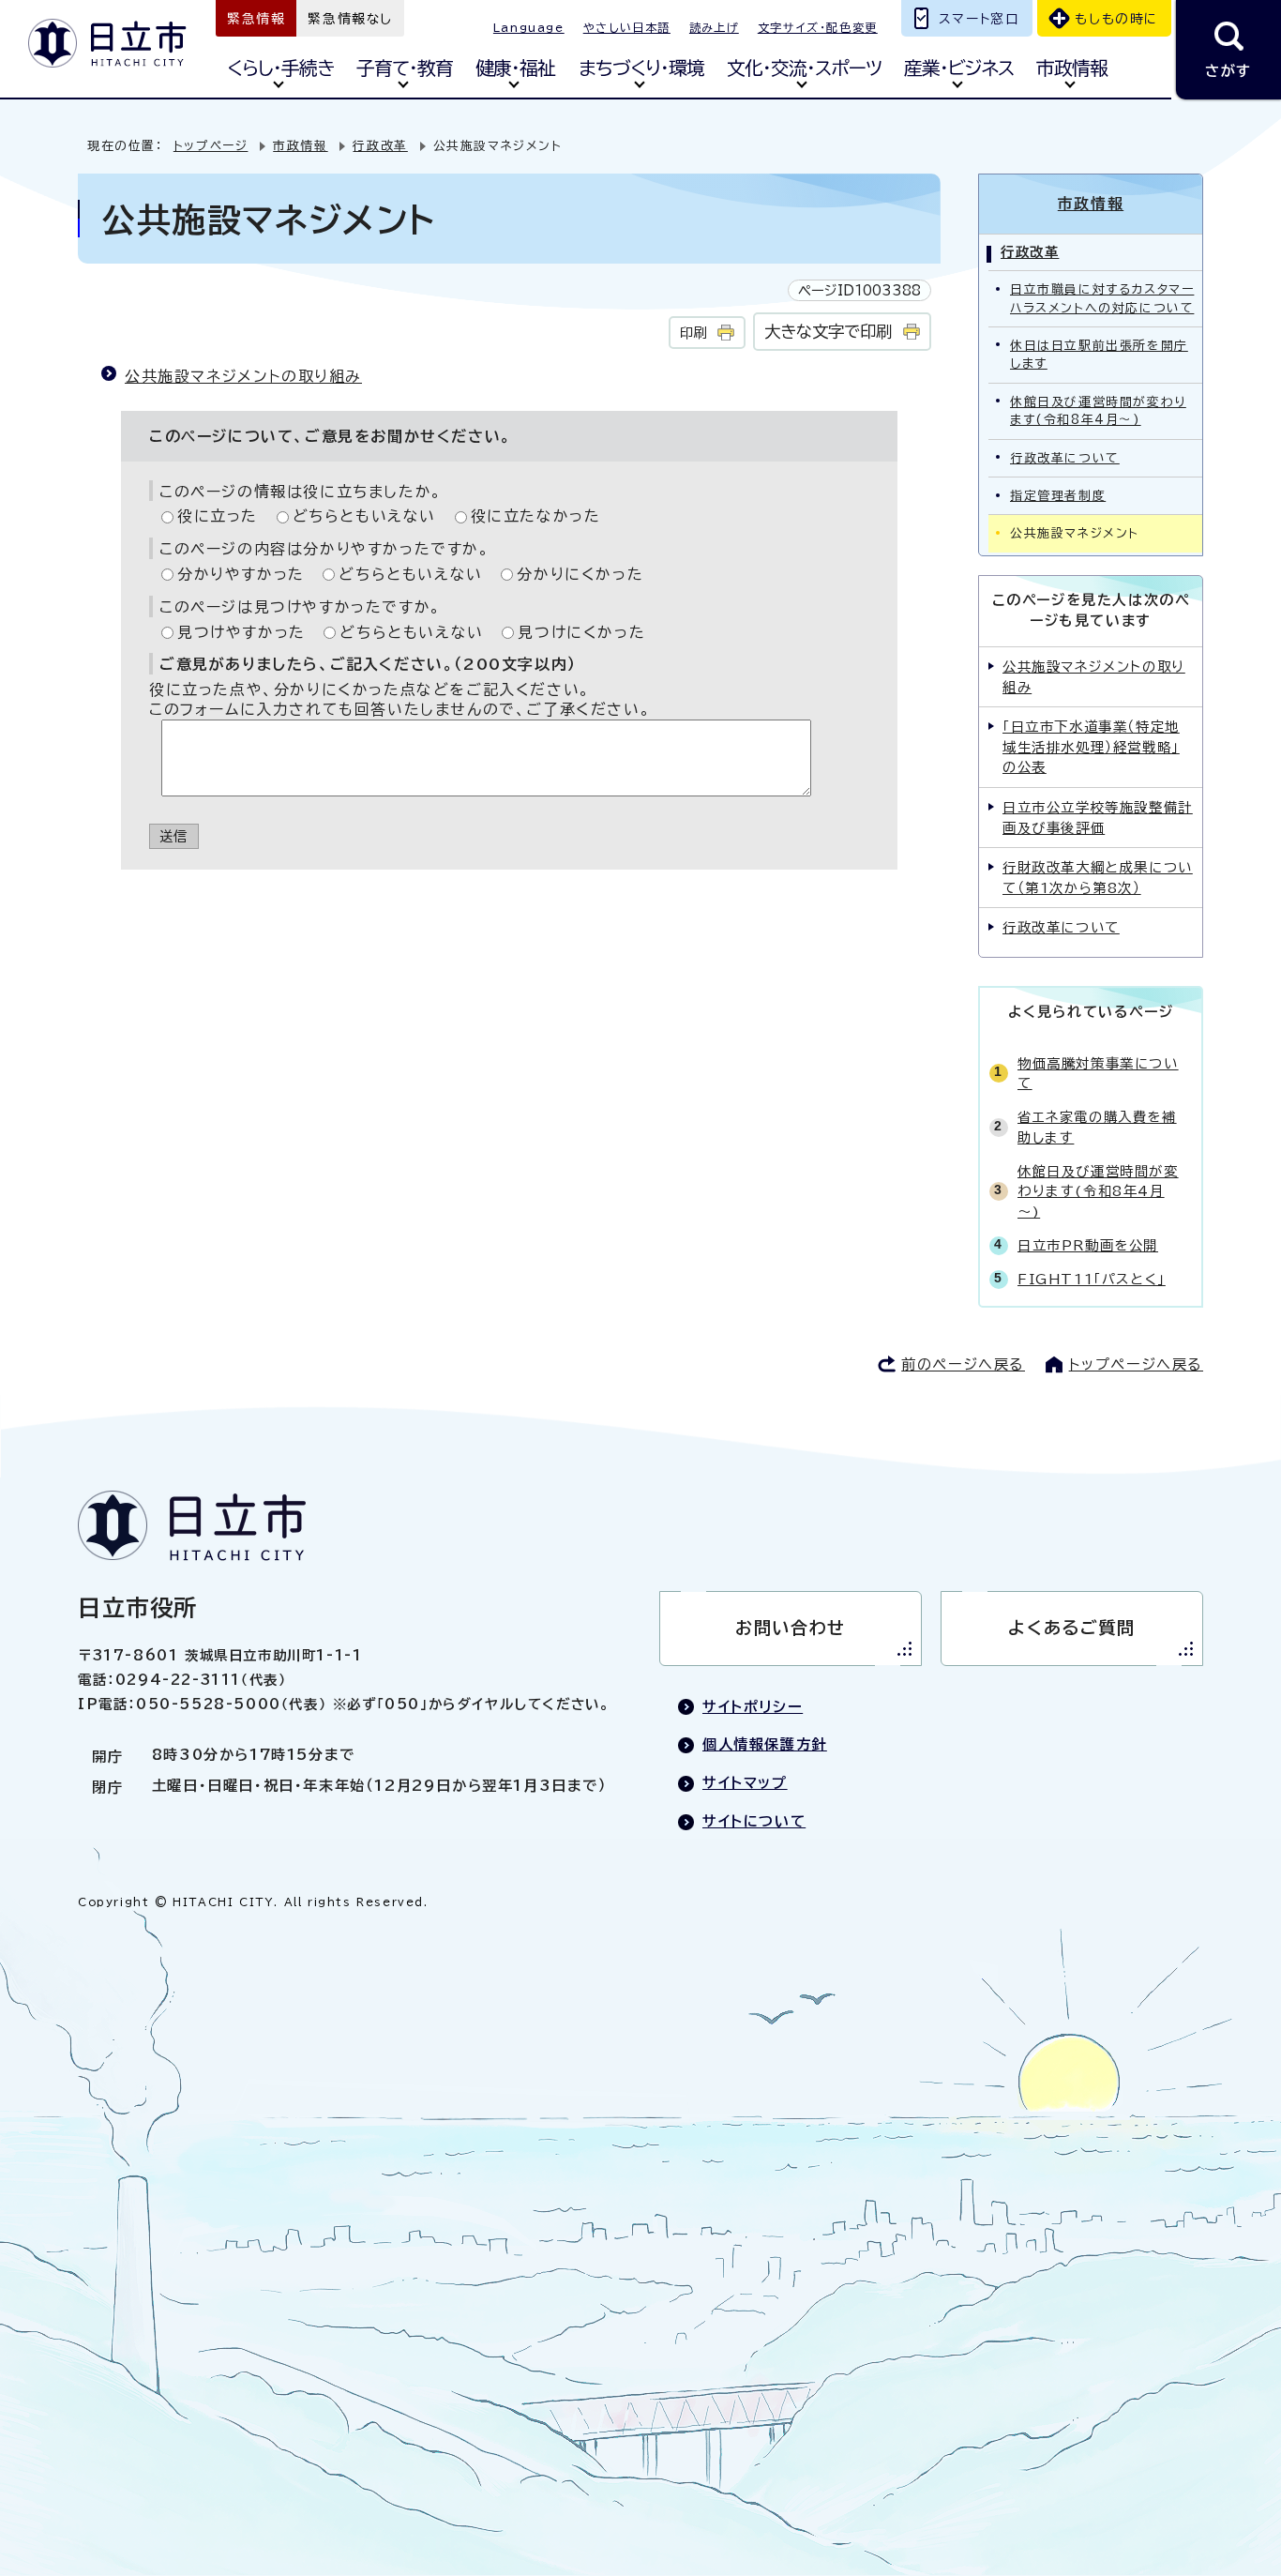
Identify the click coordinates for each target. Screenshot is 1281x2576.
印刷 (693, 333)
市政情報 (1072, 68)
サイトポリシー (753, 1707)
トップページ (211, 146)
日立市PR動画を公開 (1088, 1245)
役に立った (218, 516)
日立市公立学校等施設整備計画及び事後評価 (1098, 818)
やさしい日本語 (627, 27)
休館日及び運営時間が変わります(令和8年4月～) (1098, 411)
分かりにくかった (580, 574)
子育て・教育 (405, 68)
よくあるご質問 (1071, 1628)
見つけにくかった (581, 632)
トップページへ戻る (1136, 1364)
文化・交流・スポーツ (804, 68)
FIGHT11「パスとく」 (1092, 1279)
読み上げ (714, 27)
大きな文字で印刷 (828, 332)
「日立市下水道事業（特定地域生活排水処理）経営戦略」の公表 (1091, 747)
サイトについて (754, 1821)
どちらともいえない (364, 516)
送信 (174, 836)
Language (529, 27)
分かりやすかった (241, 574)
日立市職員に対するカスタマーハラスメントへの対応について (1102, 298)
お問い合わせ (791, 1628)
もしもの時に (1116, 19)
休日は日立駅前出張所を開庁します (1099, 355)
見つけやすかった (241, 632)
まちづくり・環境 (641, 68)
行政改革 (380, 146)
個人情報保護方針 (765, 1744)
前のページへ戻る (963, 1364)
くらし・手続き (280, 68)
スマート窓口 (980, 19)
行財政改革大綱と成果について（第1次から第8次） (1098, 878)
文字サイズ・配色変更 (818, 27)
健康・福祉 (515, 68)
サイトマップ (745, 1783)
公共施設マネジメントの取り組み (243, 376)
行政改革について (1065, 458)
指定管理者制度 (1058, 496)
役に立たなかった (536, 516)
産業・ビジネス (959, 68)
